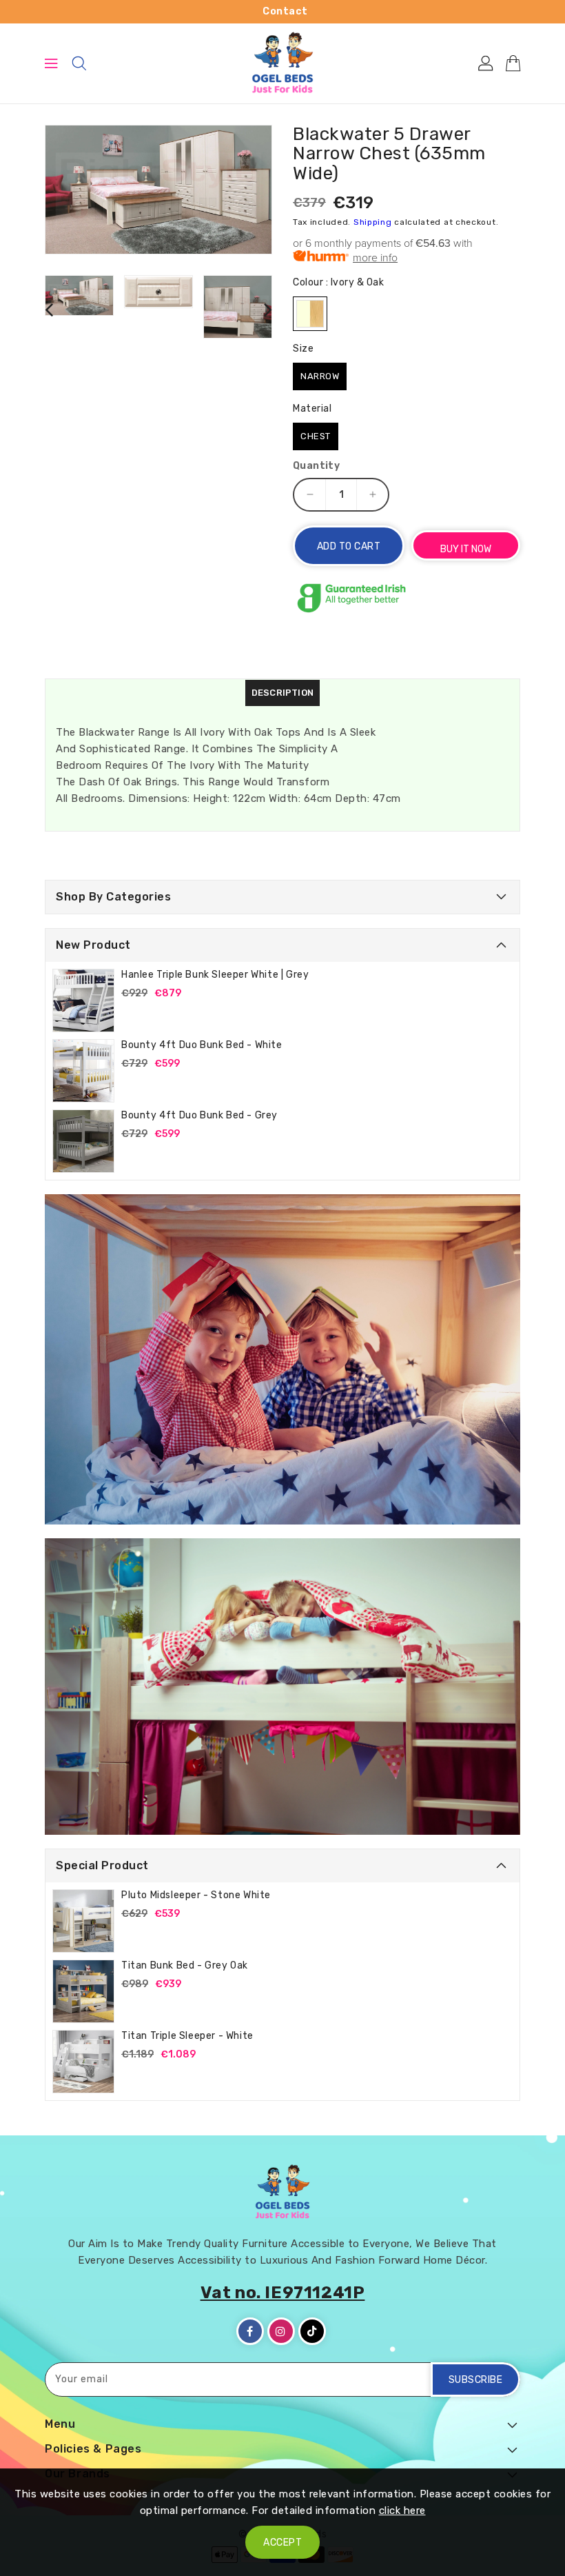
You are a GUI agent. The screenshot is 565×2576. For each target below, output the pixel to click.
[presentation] (49, 309)
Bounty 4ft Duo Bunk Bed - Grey (199, 1115)
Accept (282, 2543)
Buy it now (466, 549)
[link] (282, 1359)
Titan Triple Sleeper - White (187, 2036)
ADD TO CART (349, 546)
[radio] (310, 314)
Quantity (316, 466)
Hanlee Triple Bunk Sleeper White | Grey (215, 975)
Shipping (373, 222)
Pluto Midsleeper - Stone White (196, 1895)
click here (402, 2510)
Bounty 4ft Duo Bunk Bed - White (202, 1045)
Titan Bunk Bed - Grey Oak (185, 1965)
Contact (285, 11)
